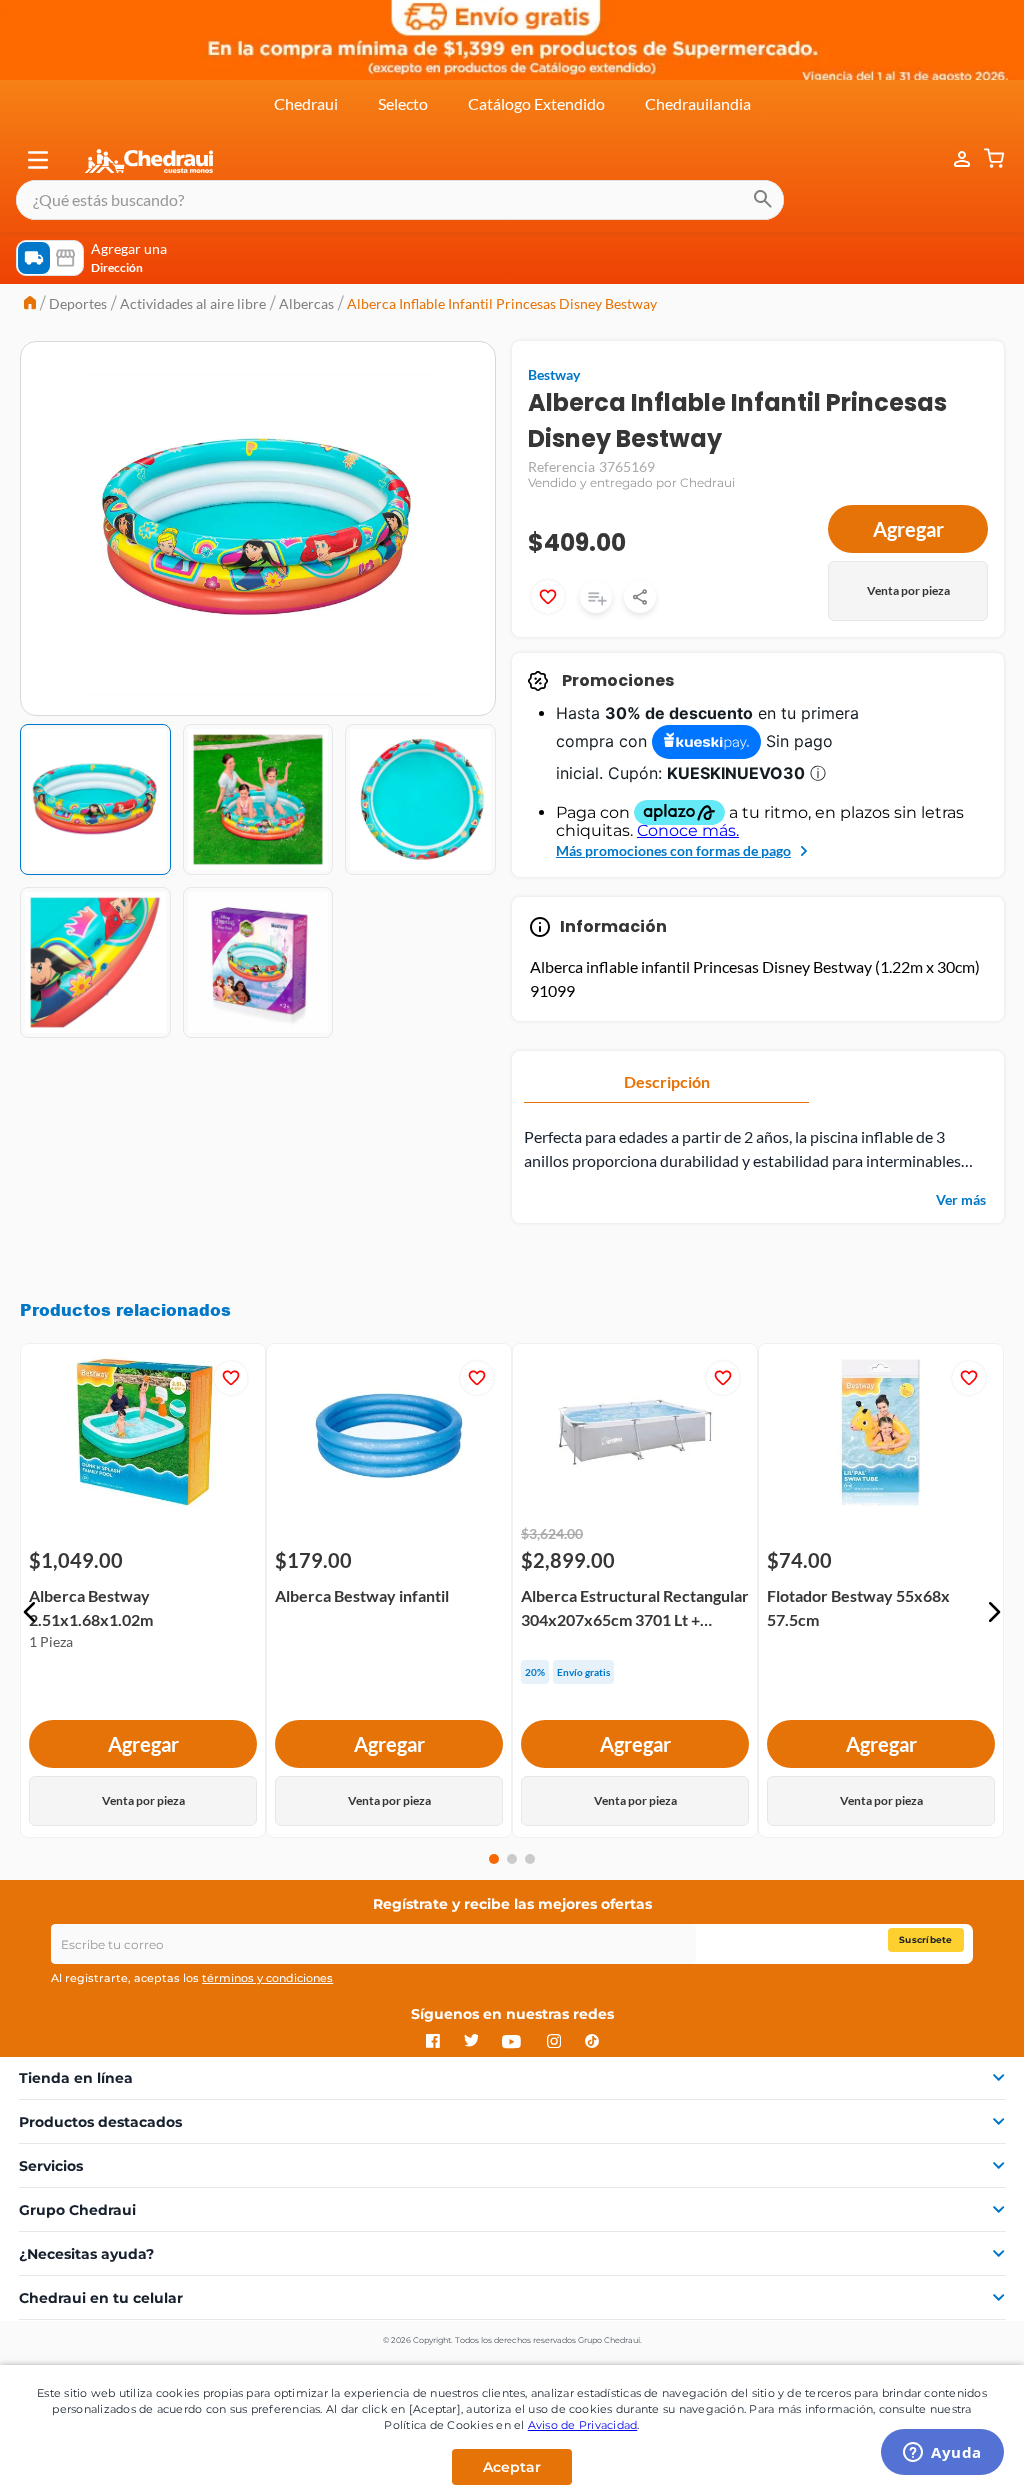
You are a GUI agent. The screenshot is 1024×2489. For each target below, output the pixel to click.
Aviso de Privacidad (583, 2425)
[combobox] (400, 200)
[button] (38, 160)
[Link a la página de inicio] (30, 304)
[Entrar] (952, 159)
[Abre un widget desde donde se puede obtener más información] (942, 2454)
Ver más (961, 1199)
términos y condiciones (267, 1978)
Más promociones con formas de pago (673, 850)
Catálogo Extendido (536, 103)
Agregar (908, 529)
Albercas (306, 303)
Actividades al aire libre (193, 303)
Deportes (78, 303)
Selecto (403, 103)
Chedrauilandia (698, 103)
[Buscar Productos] (763, 200)
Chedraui (306, 103)
